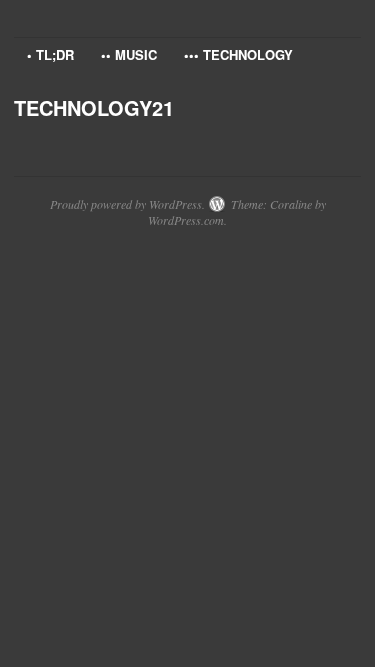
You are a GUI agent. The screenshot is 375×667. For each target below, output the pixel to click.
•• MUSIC (129, 54)
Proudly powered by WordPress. (127, 204)
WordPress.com (186, 220)
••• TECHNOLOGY (238, 54)
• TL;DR (50, 54)
